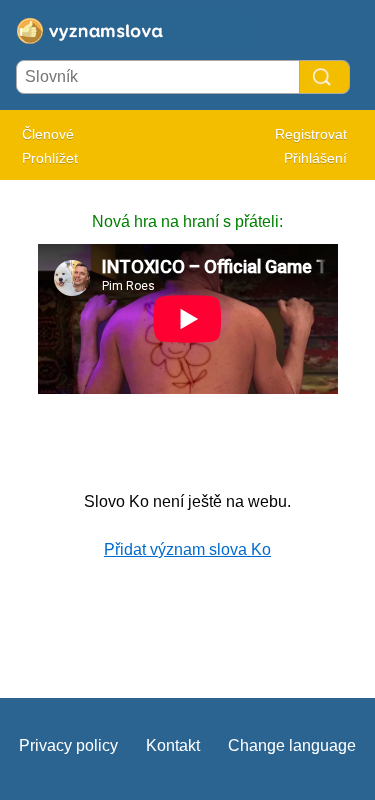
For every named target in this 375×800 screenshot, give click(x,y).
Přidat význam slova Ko (187, 549)
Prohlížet (50, 158)
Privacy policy (68, 745)
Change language (292, 745)
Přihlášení (315, 158)
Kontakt (173, 745)
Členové (48, 134)
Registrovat (311, 134)
